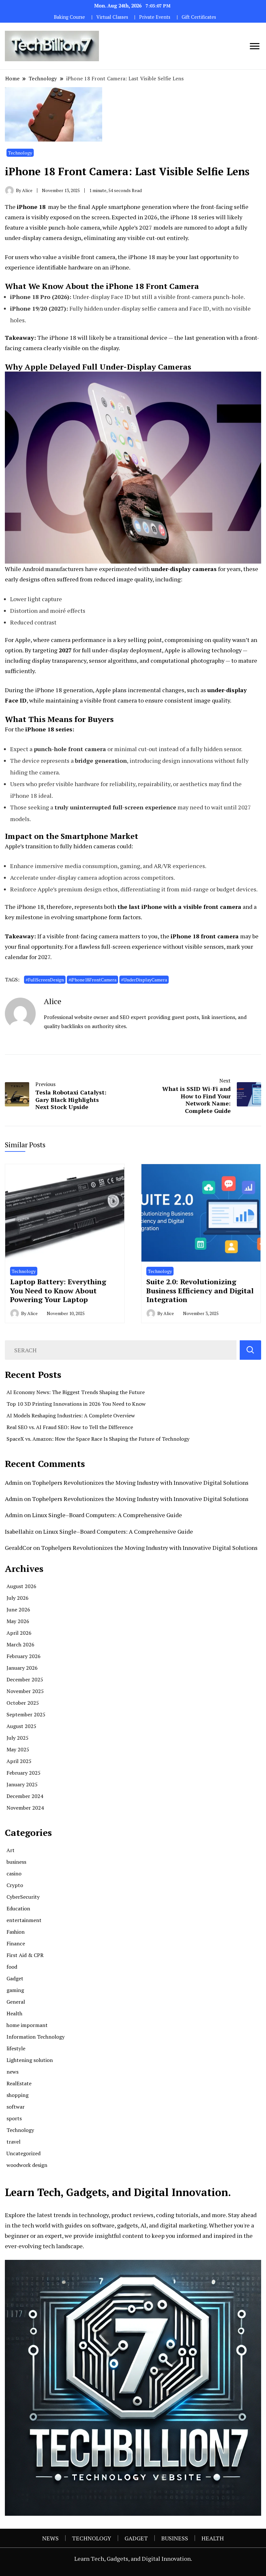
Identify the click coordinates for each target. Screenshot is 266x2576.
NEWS (50, 2538)
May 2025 (18, 1749)
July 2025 (18, 1738)
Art (11, 1850)
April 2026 (19, 1633)
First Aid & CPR (25, 1955)
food (12, 1967)
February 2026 (24, 1656)
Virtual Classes (112, 17)
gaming (15, 1990)
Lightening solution (30, 2060)
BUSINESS (175, 2538)
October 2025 (23, 1703)
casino (14, 1873)
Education (18, 1908)
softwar (16, 2107)
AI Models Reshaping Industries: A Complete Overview (71, 1415)
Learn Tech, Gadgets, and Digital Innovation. (133, 2559)
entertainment (24, 1920)
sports (14, 2118)
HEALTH (213, 2538)
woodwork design (27, 2165)
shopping (18, 2095)
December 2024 (25, 1796)
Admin (14, 1483)
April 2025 (19, 1761)
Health (14, 2013)
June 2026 (18, 1609)
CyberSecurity (23, 1897)
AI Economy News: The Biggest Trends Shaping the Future (76, 1392)
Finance (16, 1943)
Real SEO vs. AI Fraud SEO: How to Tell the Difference (70, 1427)
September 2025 (26, 1714)
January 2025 (22, 1784)
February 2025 (24, 1773)
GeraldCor (18, 1548)
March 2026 (20, 1644)
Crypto (15, 1885)
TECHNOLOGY (92, 2538)
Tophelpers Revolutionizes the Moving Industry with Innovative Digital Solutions (140, 1483)
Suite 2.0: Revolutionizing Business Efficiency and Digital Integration (200, 1290)
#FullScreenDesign (45, 980)
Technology (20, 153)
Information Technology (36, 2037)
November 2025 (25, 1691)
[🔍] (250, 1350)
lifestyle (16, 2048)
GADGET (136, 2538)
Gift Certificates (199, 17)
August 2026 (21, 1586)
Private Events (155, 17)
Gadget (15, 1978)
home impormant (27, 2025)
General (16, 2002)
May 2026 (18, 1621)
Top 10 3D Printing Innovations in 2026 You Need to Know (76, 1404)
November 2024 (25, 1808)
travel (13, 2142)
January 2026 (22, 1668)
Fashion (16, 1932)
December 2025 (25, 1679)
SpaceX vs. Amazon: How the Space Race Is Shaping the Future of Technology (98, 1439)
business (16, 1862)
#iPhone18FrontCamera (92, 980)
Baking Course (69, 17)
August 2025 (21, 1726)
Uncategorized (24, 2153)
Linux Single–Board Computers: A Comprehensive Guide (107, 1515)
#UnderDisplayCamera (144, 980)
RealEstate (19, 2083)
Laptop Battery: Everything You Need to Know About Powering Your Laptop (58, 1290)
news (12, 2072)
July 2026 (18, 1598)
